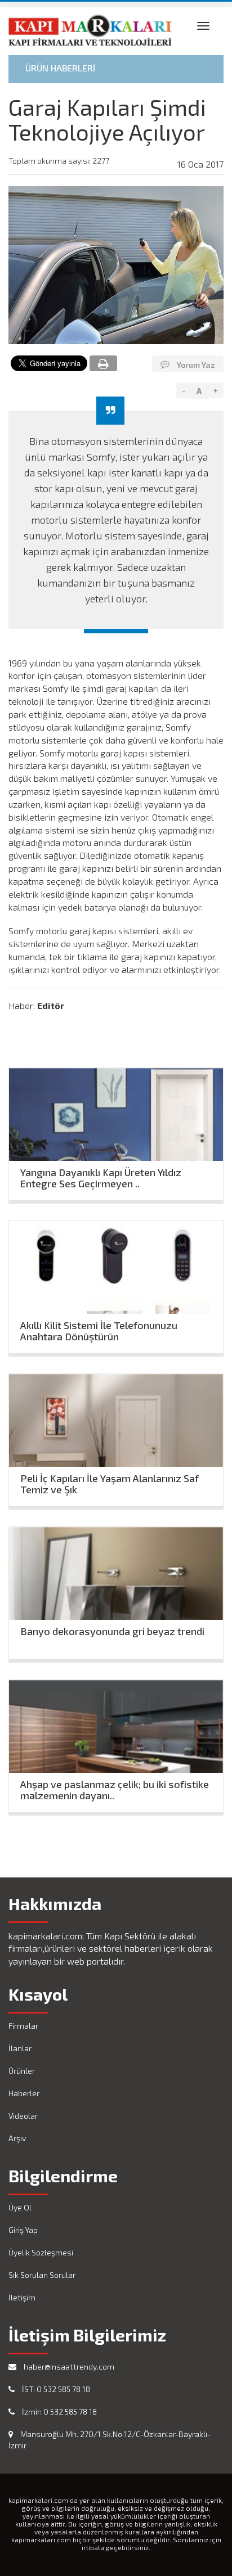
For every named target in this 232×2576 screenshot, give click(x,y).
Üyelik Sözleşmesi (41, 2252)
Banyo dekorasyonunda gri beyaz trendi (112, 1631)
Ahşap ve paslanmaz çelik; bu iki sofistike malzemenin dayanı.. (115, 1787)
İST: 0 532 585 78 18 (55, 2389)
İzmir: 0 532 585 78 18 (59, 2411)
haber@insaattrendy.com (68, 2366)
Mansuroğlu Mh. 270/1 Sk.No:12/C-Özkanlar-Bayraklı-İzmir (110, 2440)
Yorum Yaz (195, 365)
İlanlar (20, 2048)
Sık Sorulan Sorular (42, 2275)
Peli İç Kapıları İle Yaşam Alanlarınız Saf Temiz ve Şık (110, 1481)
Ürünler (22, 2071)
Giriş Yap (23, 2230)
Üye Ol (20, 2207)
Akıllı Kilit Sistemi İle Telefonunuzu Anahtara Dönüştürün (99, 1328)
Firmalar (23, 2026)
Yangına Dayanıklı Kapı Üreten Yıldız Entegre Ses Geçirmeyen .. (101, 1175)
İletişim (22, 2297)
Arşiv (17, 2138)
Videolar (23, 2116)
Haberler (24, 2093)
